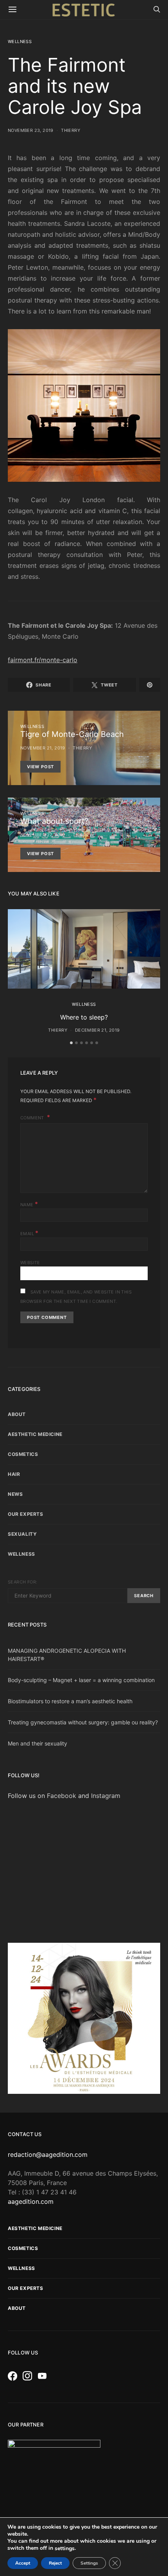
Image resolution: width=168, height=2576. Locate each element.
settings (65, 2549)
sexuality (22, 1534)
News (15, 1494)
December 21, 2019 (97, 1030)
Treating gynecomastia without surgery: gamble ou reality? (83, 1722)
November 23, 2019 (31, 130)
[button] (71, 1043)
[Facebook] (14, 2376)
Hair (14, 1474)
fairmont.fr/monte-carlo (43, 660)
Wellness (20, 41)
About (17, 1414)
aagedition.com (31, 2201)
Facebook (63, 1796)
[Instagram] (29, 2376)
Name (29, 1204)
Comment (33, 1118)
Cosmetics (23, 1454)
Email (29, 1233)
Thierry (71, 130)
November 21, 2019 (43, 748)
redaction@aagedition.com (48, 2154)
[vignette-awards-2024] (84, 2018)
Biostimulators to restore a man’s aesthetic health (70, 1701)
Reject (55, 2563)
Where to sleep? (84, 1017)
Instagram (106, 1796)
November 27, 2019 (43, 835)
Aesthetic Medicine (35, 1434)
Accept (23, 2563)
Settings (89, 2563)
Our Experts (26, 1514)
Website (30, 1263)
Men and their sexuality (38, 1743)
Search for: (22, 1582)
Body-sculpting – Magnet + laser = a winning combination (81, 1680)
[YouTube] (44, 2376)
